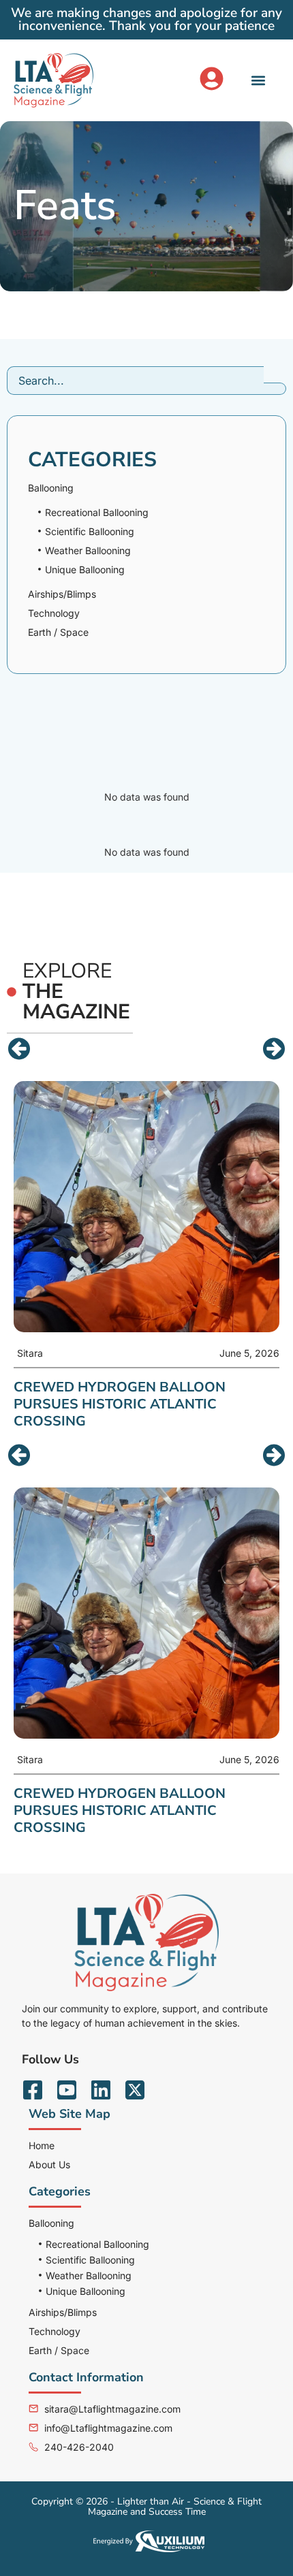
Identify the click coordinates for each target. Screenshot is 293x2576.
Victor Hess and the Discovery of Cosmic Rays (143, 1396)
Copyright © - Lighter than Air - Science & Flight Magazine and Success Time (146, 2507)
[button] (259, 80)
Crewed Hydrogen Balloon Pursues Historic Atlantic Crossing (120, 1810)
